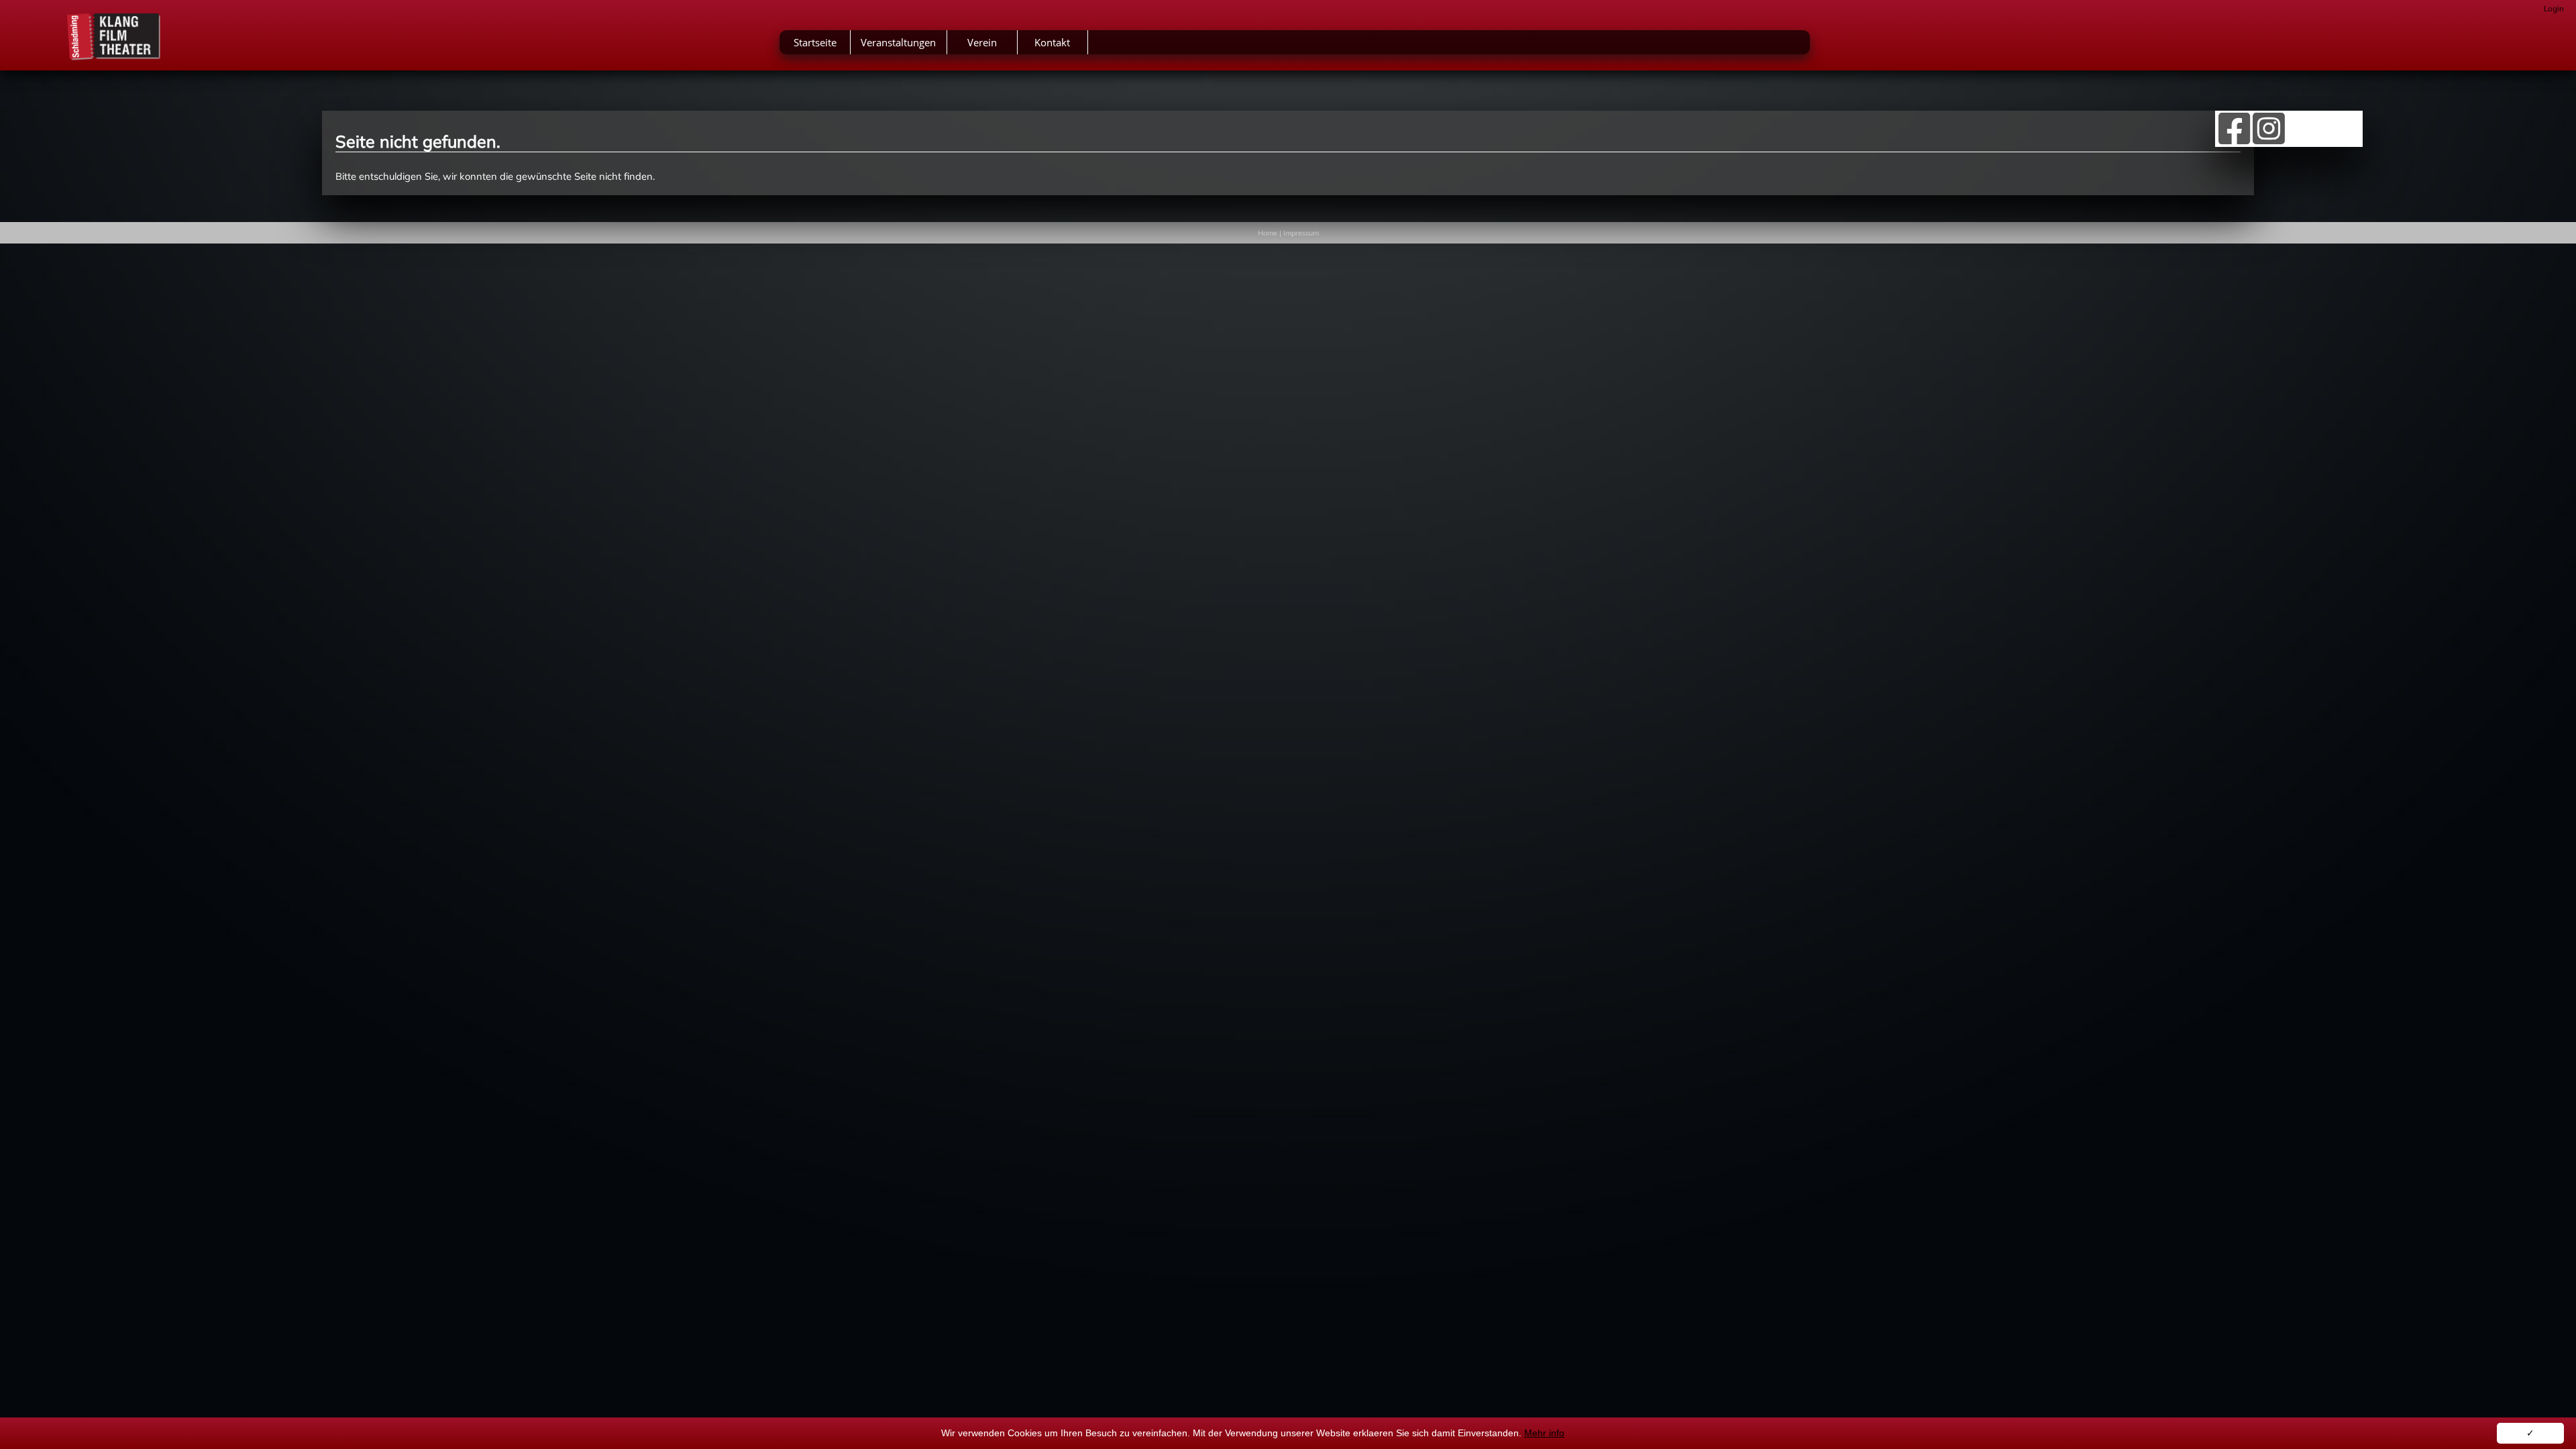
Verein (982, 42)
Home (1268, 233)
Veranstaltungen (898, 42)
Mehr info (1544, 1433)
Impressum (1301, 233)
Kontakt (1052, 42)
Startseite (815, 42)
